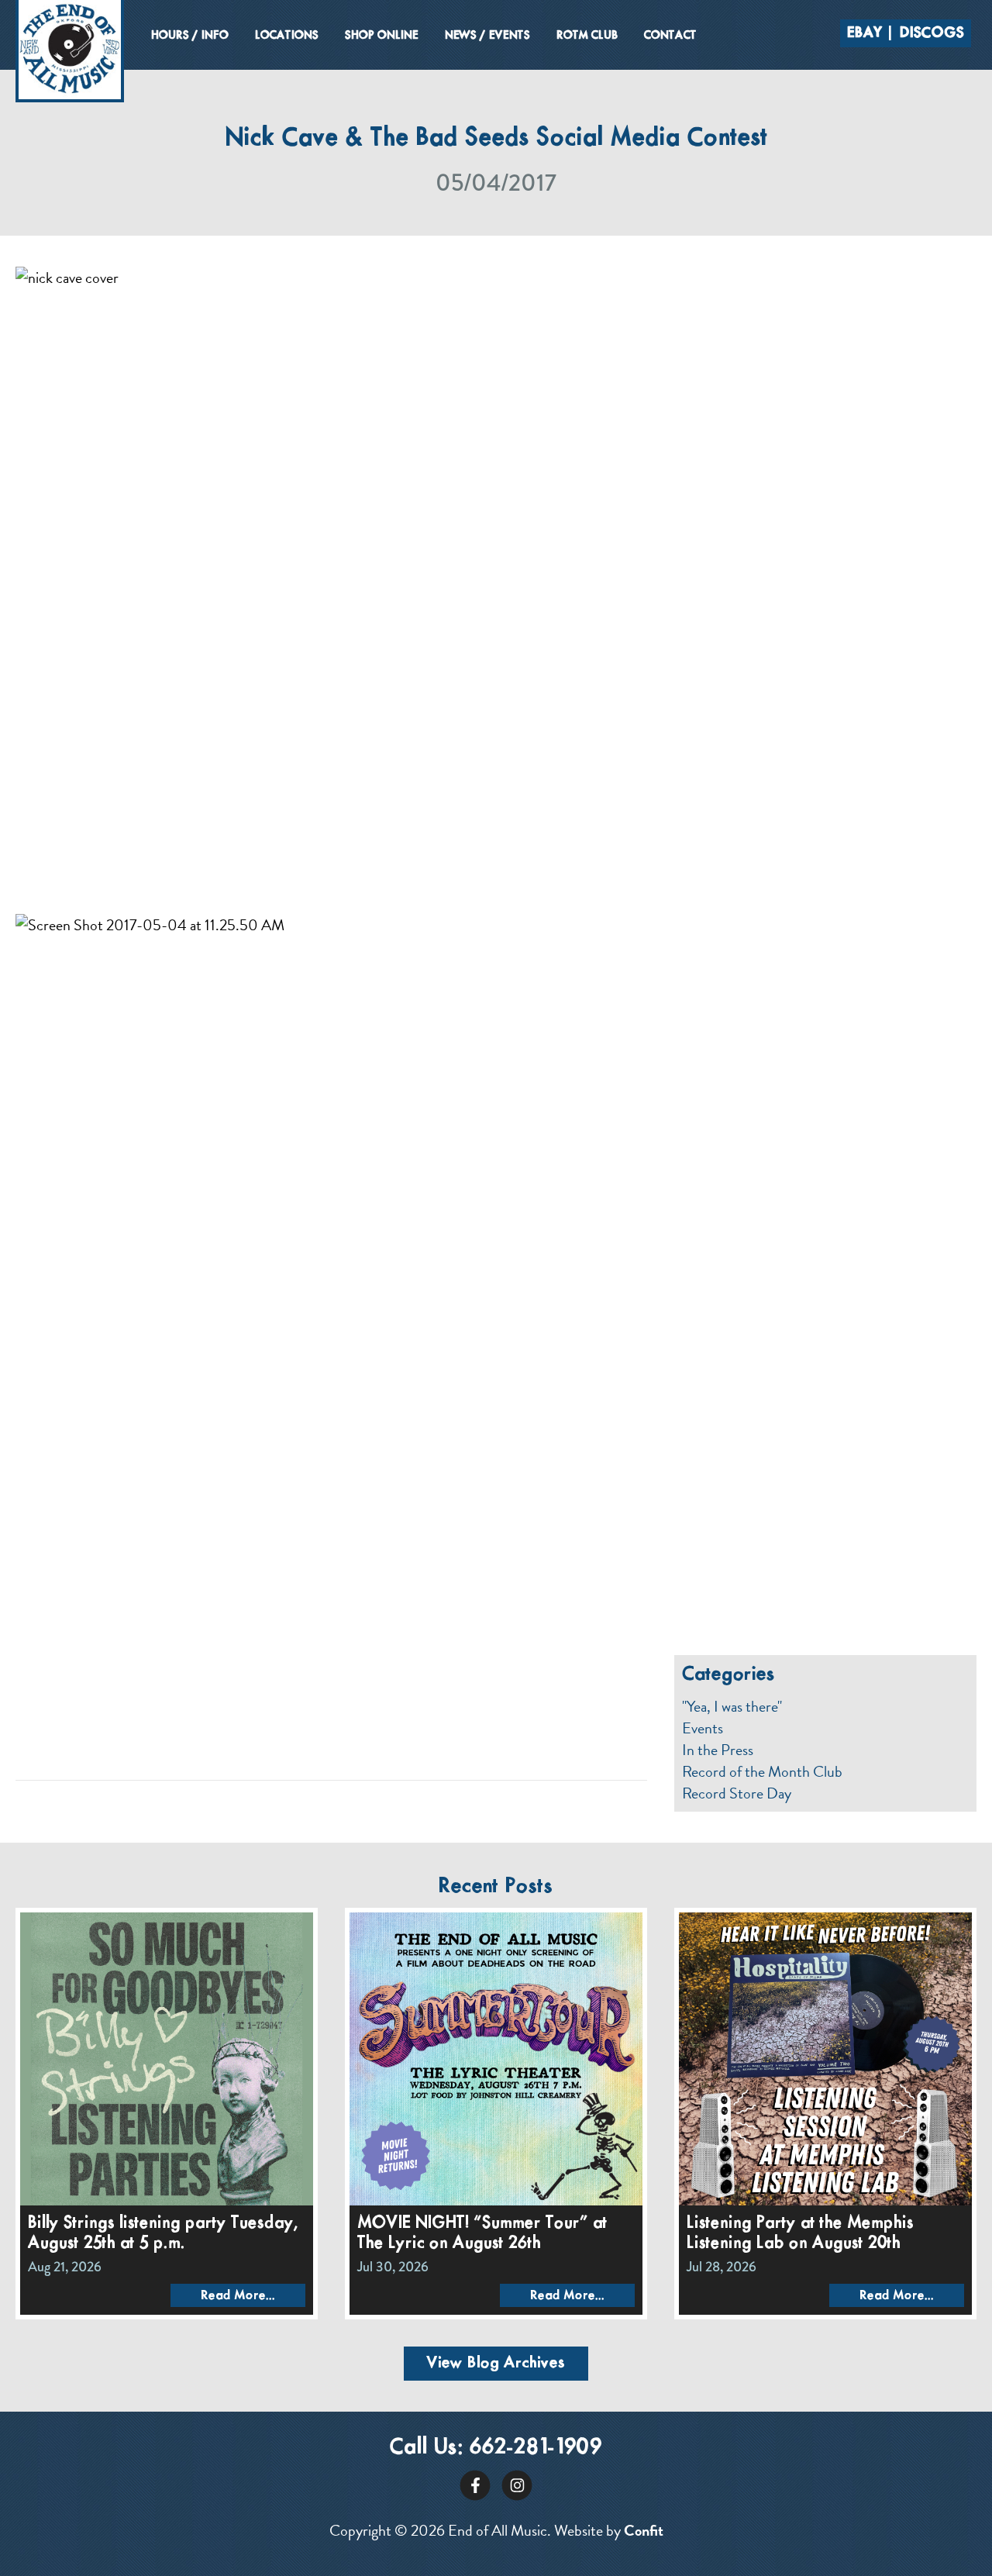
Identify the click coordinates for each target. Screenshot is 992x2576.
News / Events (487, 36)
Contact (670, 36)
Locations (287, 36)
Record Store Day (737, 1793)
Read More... (238, 2296)
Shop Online (382, 36)
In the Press (718, 1750)
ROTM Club (587, 36)
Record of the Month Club (762, 1771)
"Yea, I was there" (732, 1706)
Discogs (932, 33)
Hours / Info (190, 36)
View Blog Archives (496, 2363)
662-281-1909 (536, 2448)
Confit (644, 2530)
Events (703, 1728)
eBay (865, 33)
